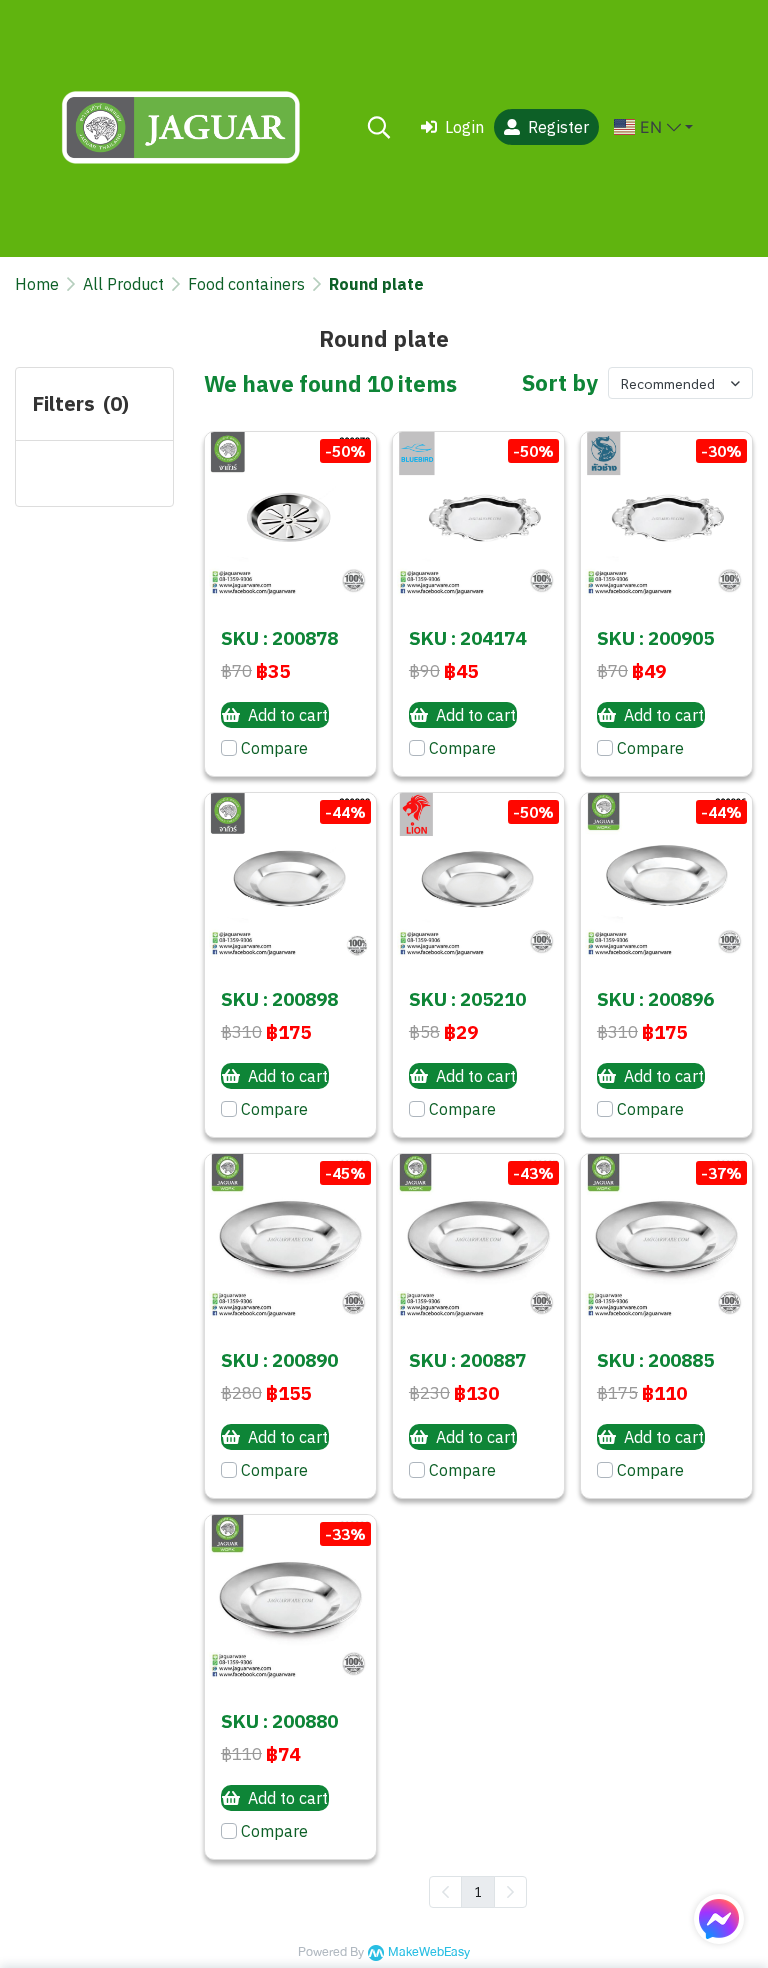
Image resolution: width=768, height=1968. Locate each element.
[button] (379, 127)
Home (37, 284)
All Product (123, 284)
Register (558, 127)
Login (464, 127)
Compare (274, 748)
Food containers (246, 284)
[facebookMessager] (719, 1919)
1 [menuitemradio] (478, 1891)
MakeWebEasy (429, 1952)
